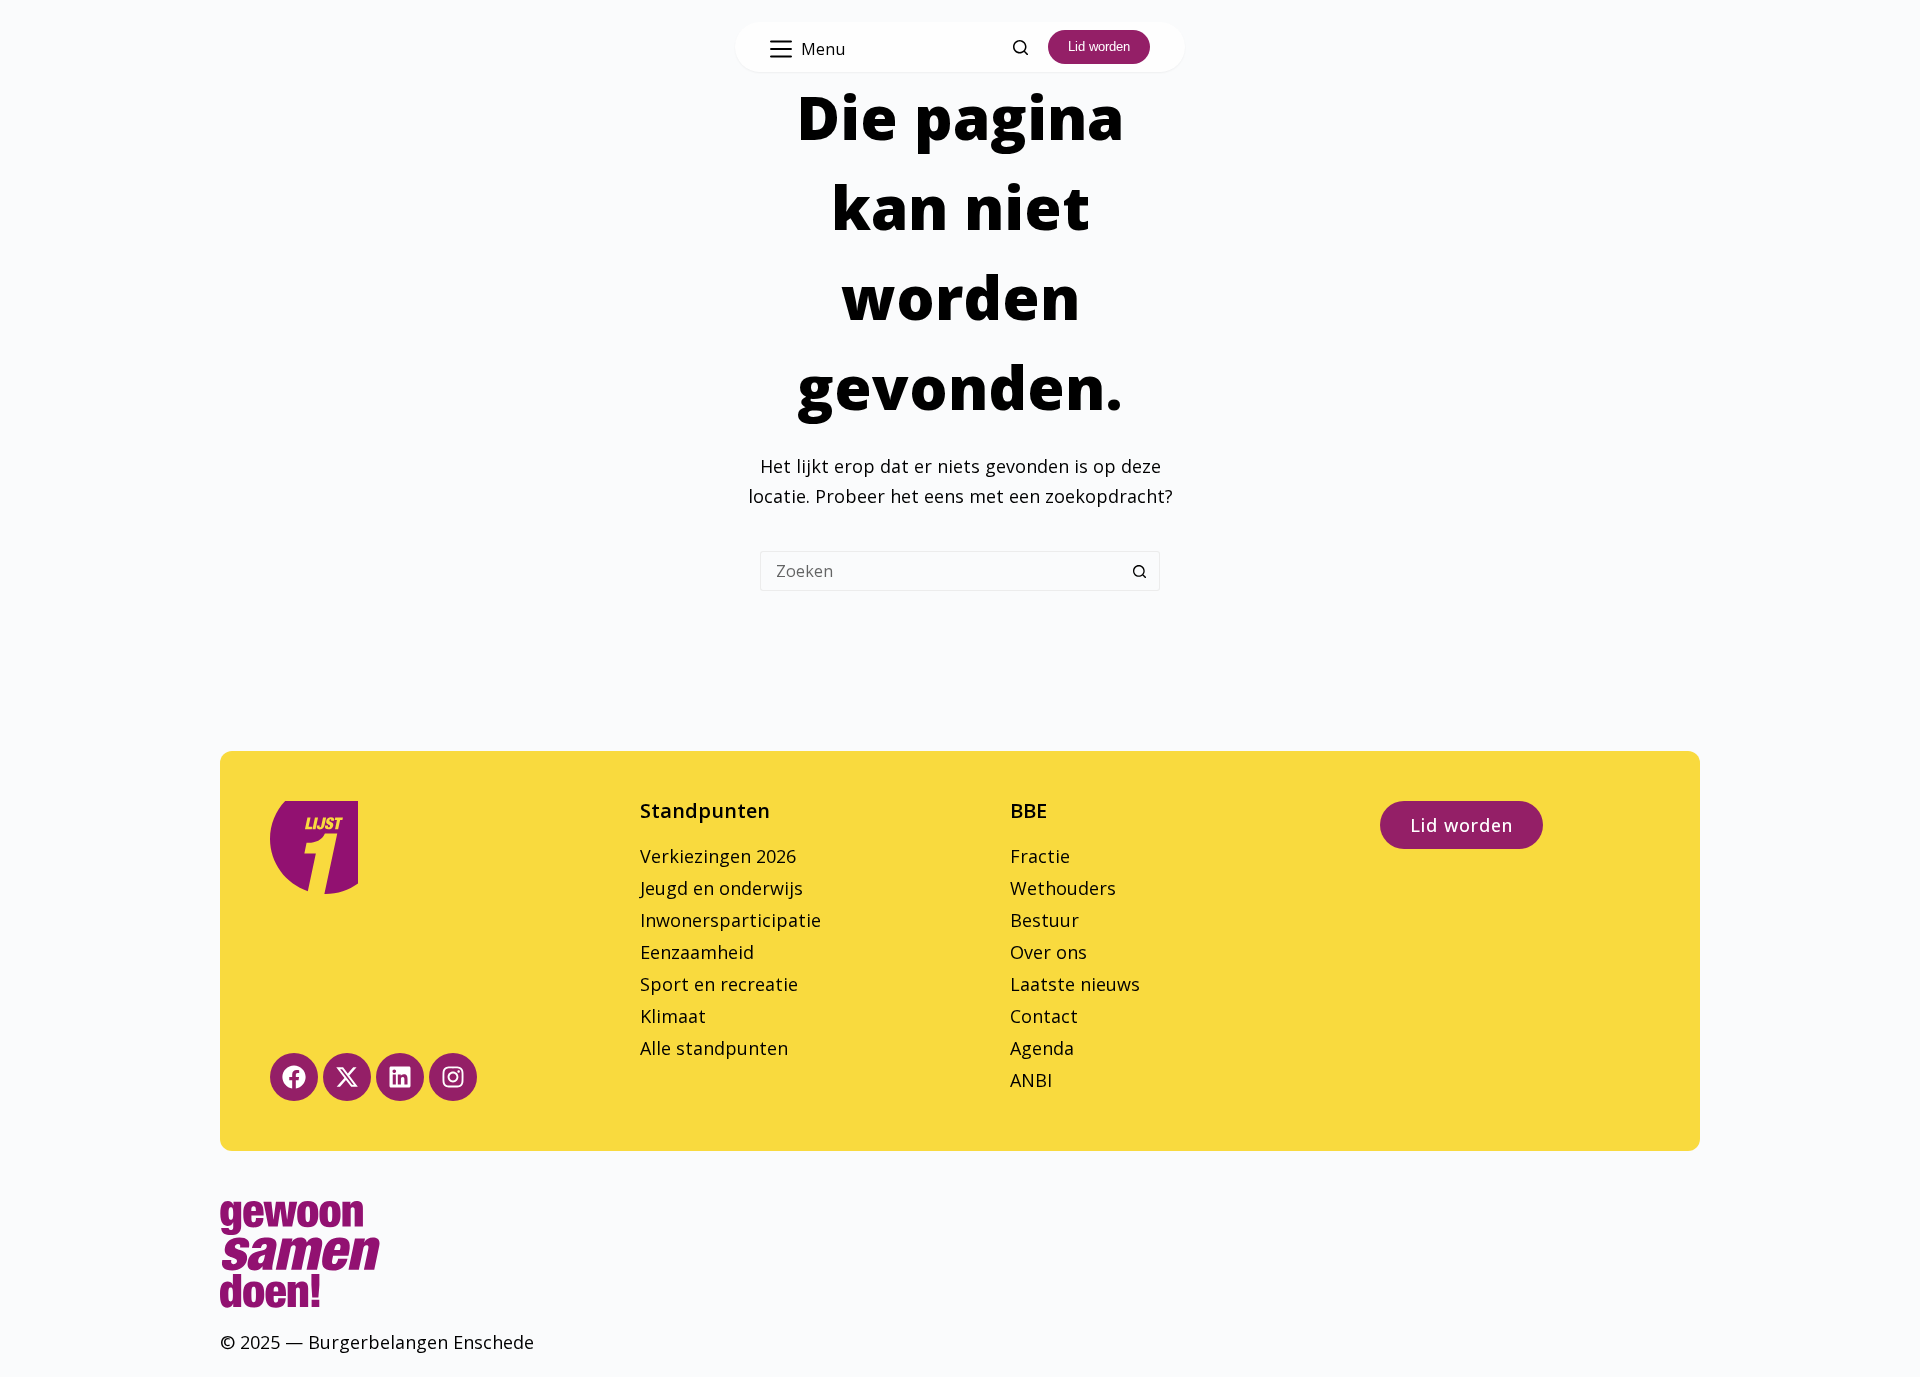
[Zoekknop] (1140, 571)
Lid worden (1099, 46)
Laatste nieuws (1075, 984)
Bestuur (1044, 920)
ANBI (1031, 1080)
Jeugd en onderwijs (721, 888)
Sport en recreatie (719, 984)
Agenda (1042, 1048)
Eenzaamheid (697, 952)
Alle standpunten (714, 1048)
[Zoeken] (1020, 47)
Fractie (1040, 856)
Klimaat (673, 1016)
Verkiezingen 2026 (718, 856)
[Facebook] (294, 1077)
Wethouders (1063, 888)
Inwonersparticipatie (730, 920)
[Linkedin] (400, 1077)
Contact (1044, 1016)
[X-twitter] (347, 1077)
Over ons (1048, 952)
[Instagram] (453, 1077)
